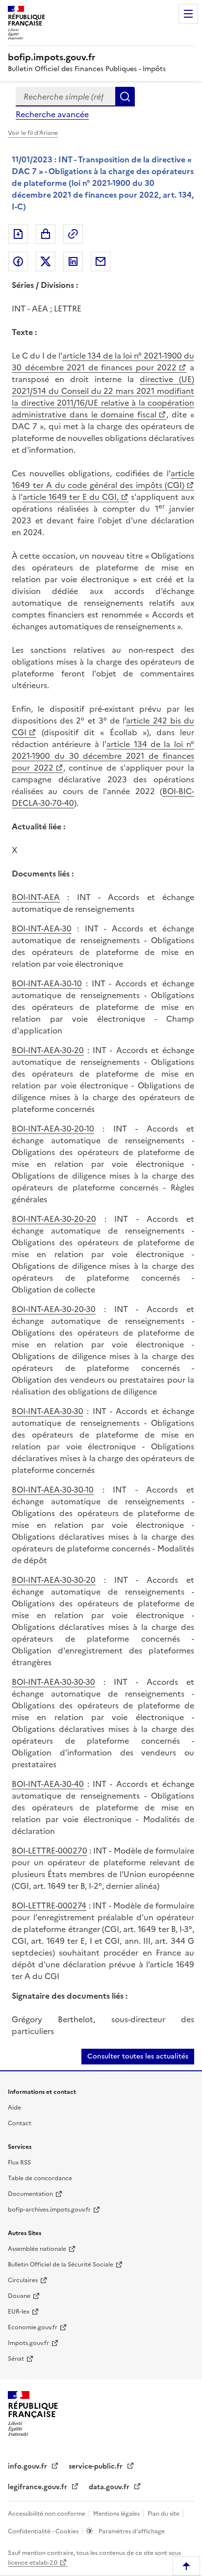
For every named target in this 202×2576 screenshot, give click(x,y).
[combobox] (65, 97)
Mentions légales (117, 2514)
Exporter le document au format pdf (18, 234)
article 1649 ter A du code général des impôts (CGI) (103, 479)
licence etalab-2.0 (33, 2563)
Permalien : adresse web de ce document (73, 234)
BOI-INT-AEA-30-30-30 (53, 1682)
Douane (19, 2296)
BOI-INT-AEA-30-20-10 (53, 1129)
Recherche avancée (52, 114)
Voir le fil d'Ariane (33, 133)
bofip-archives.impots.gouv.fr (49, 2210)
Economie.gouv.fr (33, 2327)
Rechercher (125, 97)
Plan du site (164, 2514)
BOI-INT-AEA (36, 897)
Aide (14, 2108)
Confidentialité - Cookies (44, 2531)
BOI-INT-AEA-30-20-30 (54, 1309)
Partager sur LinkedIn (73, 261)
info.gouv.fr (28, 2466)
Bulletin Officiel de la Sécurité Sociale (61, 2265)
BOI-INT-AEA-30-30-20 (54, 1580)
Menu (188, 14)
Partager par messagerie (101, 261)
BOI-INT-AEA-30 (42, 928)
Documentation (30, 2194)
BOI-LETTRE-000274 (49, 1906)
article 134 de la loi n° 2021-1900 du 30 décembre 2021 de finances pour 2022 (103, 361)
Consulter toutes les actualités (138, 2056)
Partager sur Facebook (18, 261)
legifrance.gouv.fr (38, 2487)
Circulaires (23, 2280)
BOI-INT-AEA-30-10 (47, 983)
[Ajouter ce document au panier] (46, 234)
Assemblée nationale (37, 2249)
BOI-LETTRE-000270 (50, 1851)
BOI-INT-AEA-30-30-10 (53, 1490)
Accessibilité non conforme (47, 2514)
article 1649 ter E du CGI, (71, 497)
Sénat (16, 2359)
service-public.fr (97, 2466)
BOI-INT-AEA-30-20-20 (54, 1219)
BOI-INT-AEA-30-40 (48, 1784)
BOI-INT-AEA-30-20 (48, 1050)
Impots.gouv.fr (28, 2343)
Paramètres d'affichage (131, 2531)
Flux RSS (19, 2163)
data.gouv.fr (110, 2487)
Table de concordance (40, 2178)
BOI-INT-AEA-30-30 (48, 1411)
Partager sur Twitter (46, 261)
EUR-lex (19, 2312)
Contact (20, 2123)
